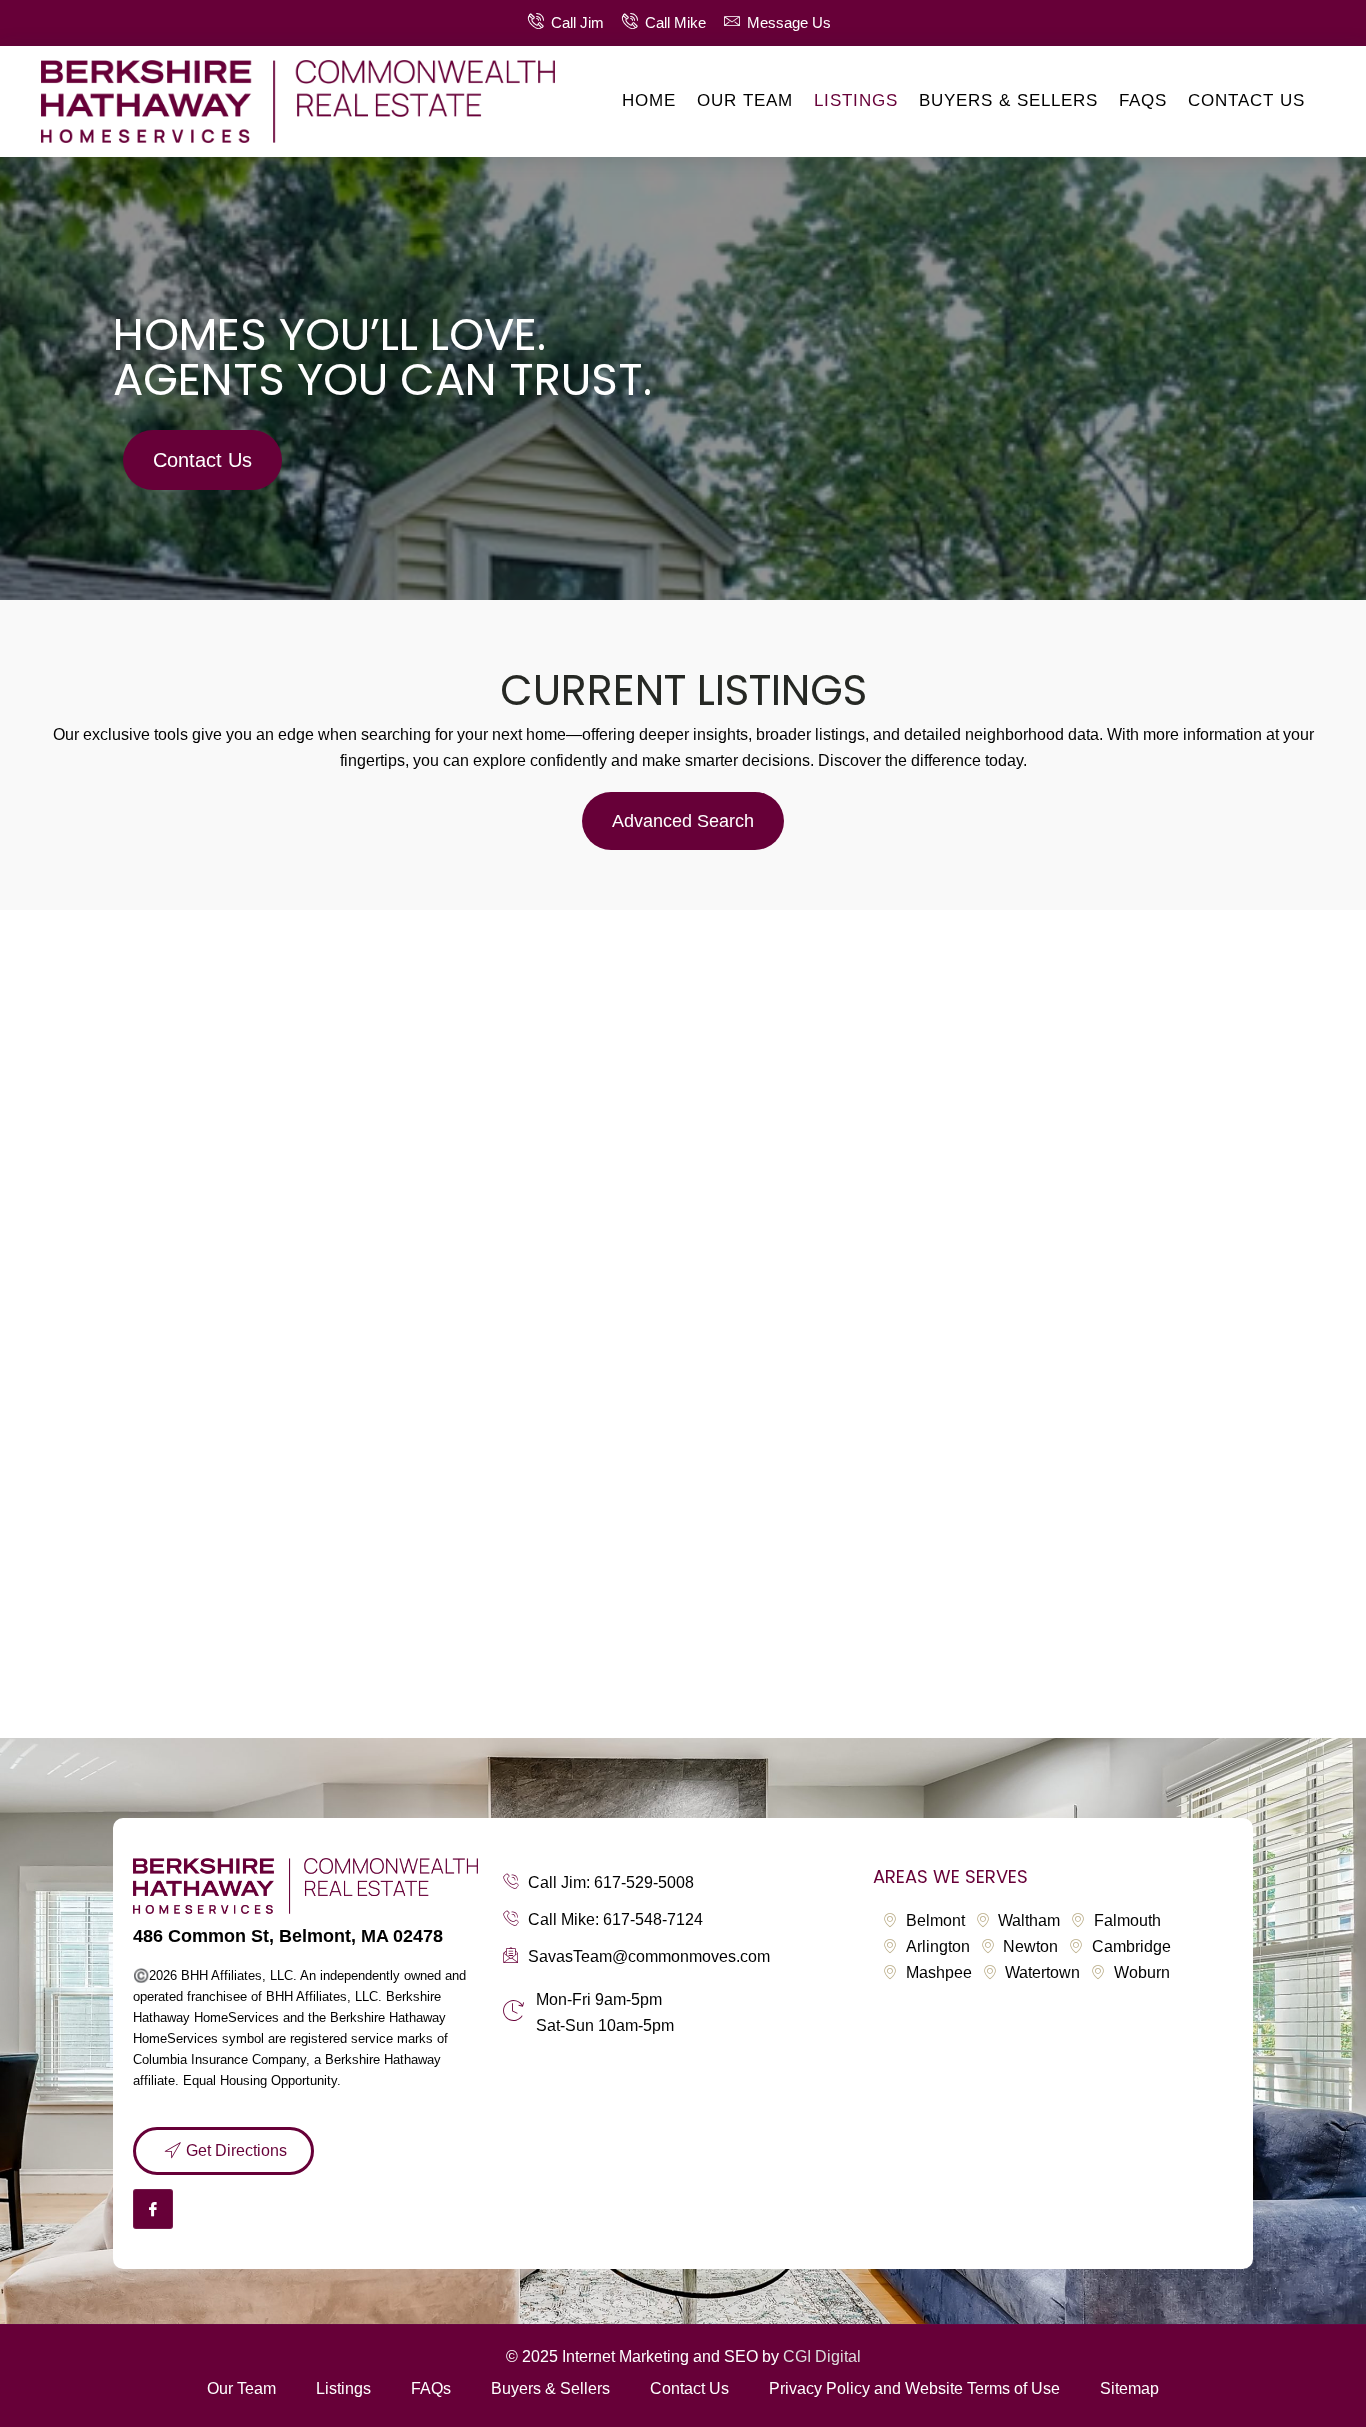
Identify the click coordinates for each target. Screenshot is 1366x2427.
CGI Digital (822, 2356)
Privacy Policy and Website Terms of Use (914, 2388)
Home (649, 100)
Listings (856, 100)
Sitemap (1129, 2388)
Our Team (745, 100)
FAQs (1143, 100)
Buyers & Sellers (1008, 100)
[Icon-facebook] (153, 2209)
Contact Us (1246, 100)
